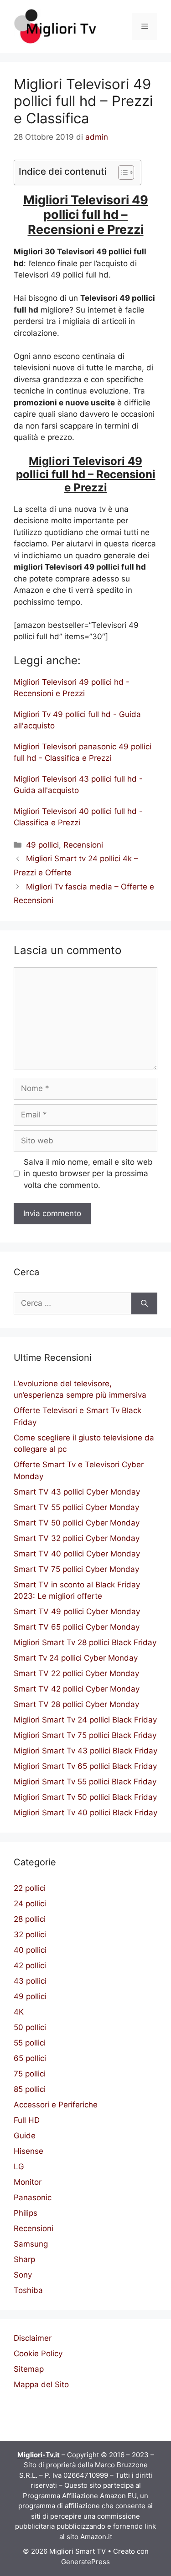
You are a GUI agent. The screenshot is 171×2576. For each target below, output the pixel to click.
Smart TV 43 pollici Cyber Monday (77, 1492)
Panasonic (33, 2197)
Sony (23, 2275)
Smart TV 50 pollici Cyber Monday (77, 1523)
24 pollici (30, 1904)
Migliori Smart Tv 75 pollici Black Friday (85, 1735)
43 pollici (30, 1981)
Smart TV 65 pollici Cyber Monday (77, 1627)
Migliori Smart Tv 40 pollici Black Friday (85, 1813)
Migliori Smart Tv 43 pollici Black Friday (85, 1751)
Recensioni (83, 845)
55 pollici (30, 2043)
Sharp (24, 2259)
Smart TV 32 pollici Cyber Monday (77, 1538)
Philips (26, 2213)
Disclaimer (33, 2338)
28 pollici (30, 1919)
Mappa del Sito (41, 2384)
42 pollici (30, 1965)
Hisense (28, 2151)
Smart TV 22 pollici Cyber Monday (76, 1673)
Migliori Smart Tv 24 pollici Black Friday (85, 1720)
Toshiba (28, 2290)
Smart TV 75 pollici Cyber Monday (76, 1569)
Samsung (31, 2244)
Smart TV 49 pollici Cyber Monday (77, 1611)
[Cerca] (144, 1303)
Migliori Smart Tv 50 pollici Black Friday (85, 1797)
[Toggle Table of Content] (122, 172)
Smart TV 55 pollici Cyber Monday (76, 1507)
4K (19, 2012)
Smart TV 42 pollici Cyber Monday (77, 1689)
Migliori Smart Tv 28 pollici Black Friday (85, 1642)
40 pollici (30, 1950)
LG (19, 2167)
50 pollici (30, 2027)
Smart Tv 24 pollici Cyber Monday (76, 1658)
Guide (25, 2136)
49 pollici (42, 845)
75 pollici (30, 2074)
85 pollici (30, 2089)
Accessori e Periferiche (56, 2105)
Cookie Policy (38, 2354)
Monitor (28, 2182)
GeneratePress (85, 2562)
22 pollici (30, 1888)
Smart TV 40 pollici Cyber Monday (77, 1554)
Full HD (27, 2120)
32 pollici (30, 1935)
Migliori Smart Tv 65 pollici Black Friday (85, 1766)
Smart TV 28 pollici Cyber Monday (76, 1704)
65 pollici (30, 2058)
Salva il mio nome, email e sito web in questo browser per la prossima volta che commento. (88, 1174)
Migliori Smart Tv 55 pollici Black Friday (85, 1782)
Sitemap (29, 2369)
